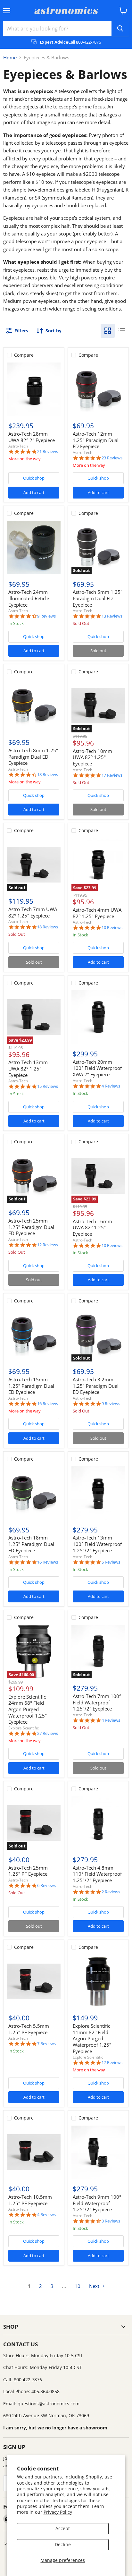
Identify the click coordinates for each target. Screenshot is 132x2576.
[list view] (122, 331)
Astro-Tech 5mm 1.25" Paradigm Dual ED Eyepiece (98, 598)
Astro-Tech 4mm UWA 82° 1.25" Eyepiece (97, 913)
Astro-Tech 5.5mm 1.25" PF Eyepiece (29, 2029)
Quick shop (34, 478)
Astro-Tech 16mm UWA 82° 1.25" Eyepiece (92, 1228)
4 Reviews (111, 1086)
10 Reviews (112, 928)
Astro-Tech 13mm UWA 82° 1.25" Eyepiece (28, 1068)
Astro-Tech (18, 446)
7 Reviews (46, 2044)
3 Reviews (111, 2221)
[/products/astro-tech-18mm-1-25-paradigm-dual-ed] (34, 1493)
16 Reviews (48, 1404)
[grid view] (108, 331)
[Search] (120, 29)
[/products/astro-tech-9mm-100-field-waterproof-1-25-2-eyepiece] (98, 2152)
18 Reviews (48, 775)
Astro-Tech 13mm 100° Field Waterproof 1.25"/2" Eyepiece (97, 1544)
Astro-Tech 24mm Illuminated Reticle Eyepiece (29, 598)
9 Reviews (46, 616)
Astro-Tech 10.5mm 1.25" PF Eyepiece (30, 2200)
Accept (63, 2528)
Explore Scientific (24, 1728)
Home (10, 58)
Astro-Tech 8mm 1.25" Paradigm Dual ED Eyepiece (33, 757)
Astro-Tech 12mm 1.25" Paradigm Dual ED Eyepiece (96, 440)
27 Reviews (48, 1733)
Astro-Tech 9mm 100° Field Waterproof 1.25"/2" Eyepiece (97, 2203)
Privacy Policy (58, 2512)
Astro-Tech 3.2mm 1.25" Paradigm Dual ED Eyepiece (96, 1386)
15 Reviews (48, 1086)
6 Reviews (46, 1885)
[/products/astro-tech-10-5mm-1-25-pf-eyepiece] (34, 2152)
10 (78, 2286)
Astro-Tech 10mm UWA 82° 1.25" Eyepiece (92, 757)
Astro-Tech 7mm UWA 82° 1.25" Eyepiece (33, 912)
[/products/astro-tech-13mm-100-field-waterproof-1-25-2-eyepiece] (98, 1493)
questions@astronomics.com (49, 2404)
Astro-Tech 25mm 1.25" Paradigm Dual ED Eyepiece (31, 1227)
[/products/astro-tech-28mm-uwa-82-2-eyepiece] (34, 389)
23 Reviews (112, 458)
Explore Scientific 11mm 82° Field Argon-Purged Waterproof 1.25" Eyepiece (92, 2039)
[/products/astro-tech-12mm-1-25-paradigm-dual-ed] (98, 389)
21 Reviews (48, 452)
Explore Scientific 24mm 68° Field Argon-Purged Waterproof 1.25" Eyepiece (28, 1709)
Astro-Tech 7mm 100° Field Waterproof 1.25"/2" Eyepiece (97, 1702)
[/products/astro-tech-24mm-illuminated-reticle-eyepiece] (34, 547)
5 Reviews (111, 1562)
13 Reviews (112, 616)
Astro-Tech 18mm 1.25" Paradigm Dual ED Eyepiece (31, 1544)
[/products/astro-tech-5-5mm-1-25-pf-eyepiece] (34, 1981)
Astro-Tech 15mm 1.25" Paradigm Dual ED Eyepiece (31, 1386)
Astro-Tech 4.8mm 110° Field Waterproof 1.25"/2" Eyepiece (97, 1874)
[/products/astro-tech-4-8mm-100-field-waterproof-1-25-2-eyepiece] (98, 1823)
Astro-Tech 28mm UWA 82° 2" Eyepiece (32, 437)
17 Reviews (112, 775)
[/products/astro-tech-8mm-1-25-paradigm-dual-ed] (34, 706)
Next (95, 2286)
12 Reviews (48, 1245)
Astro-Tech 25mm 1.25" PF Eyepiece (28, 1871)
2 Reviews (111, 1892)
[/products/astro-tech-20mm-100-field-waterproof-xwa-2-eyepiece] (98, 1017)
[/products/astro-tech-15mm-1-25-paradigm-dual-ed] (34, 1335)
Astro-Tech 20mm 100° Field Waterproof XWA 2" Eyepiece (97, 1068)
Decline (63, 2544)
